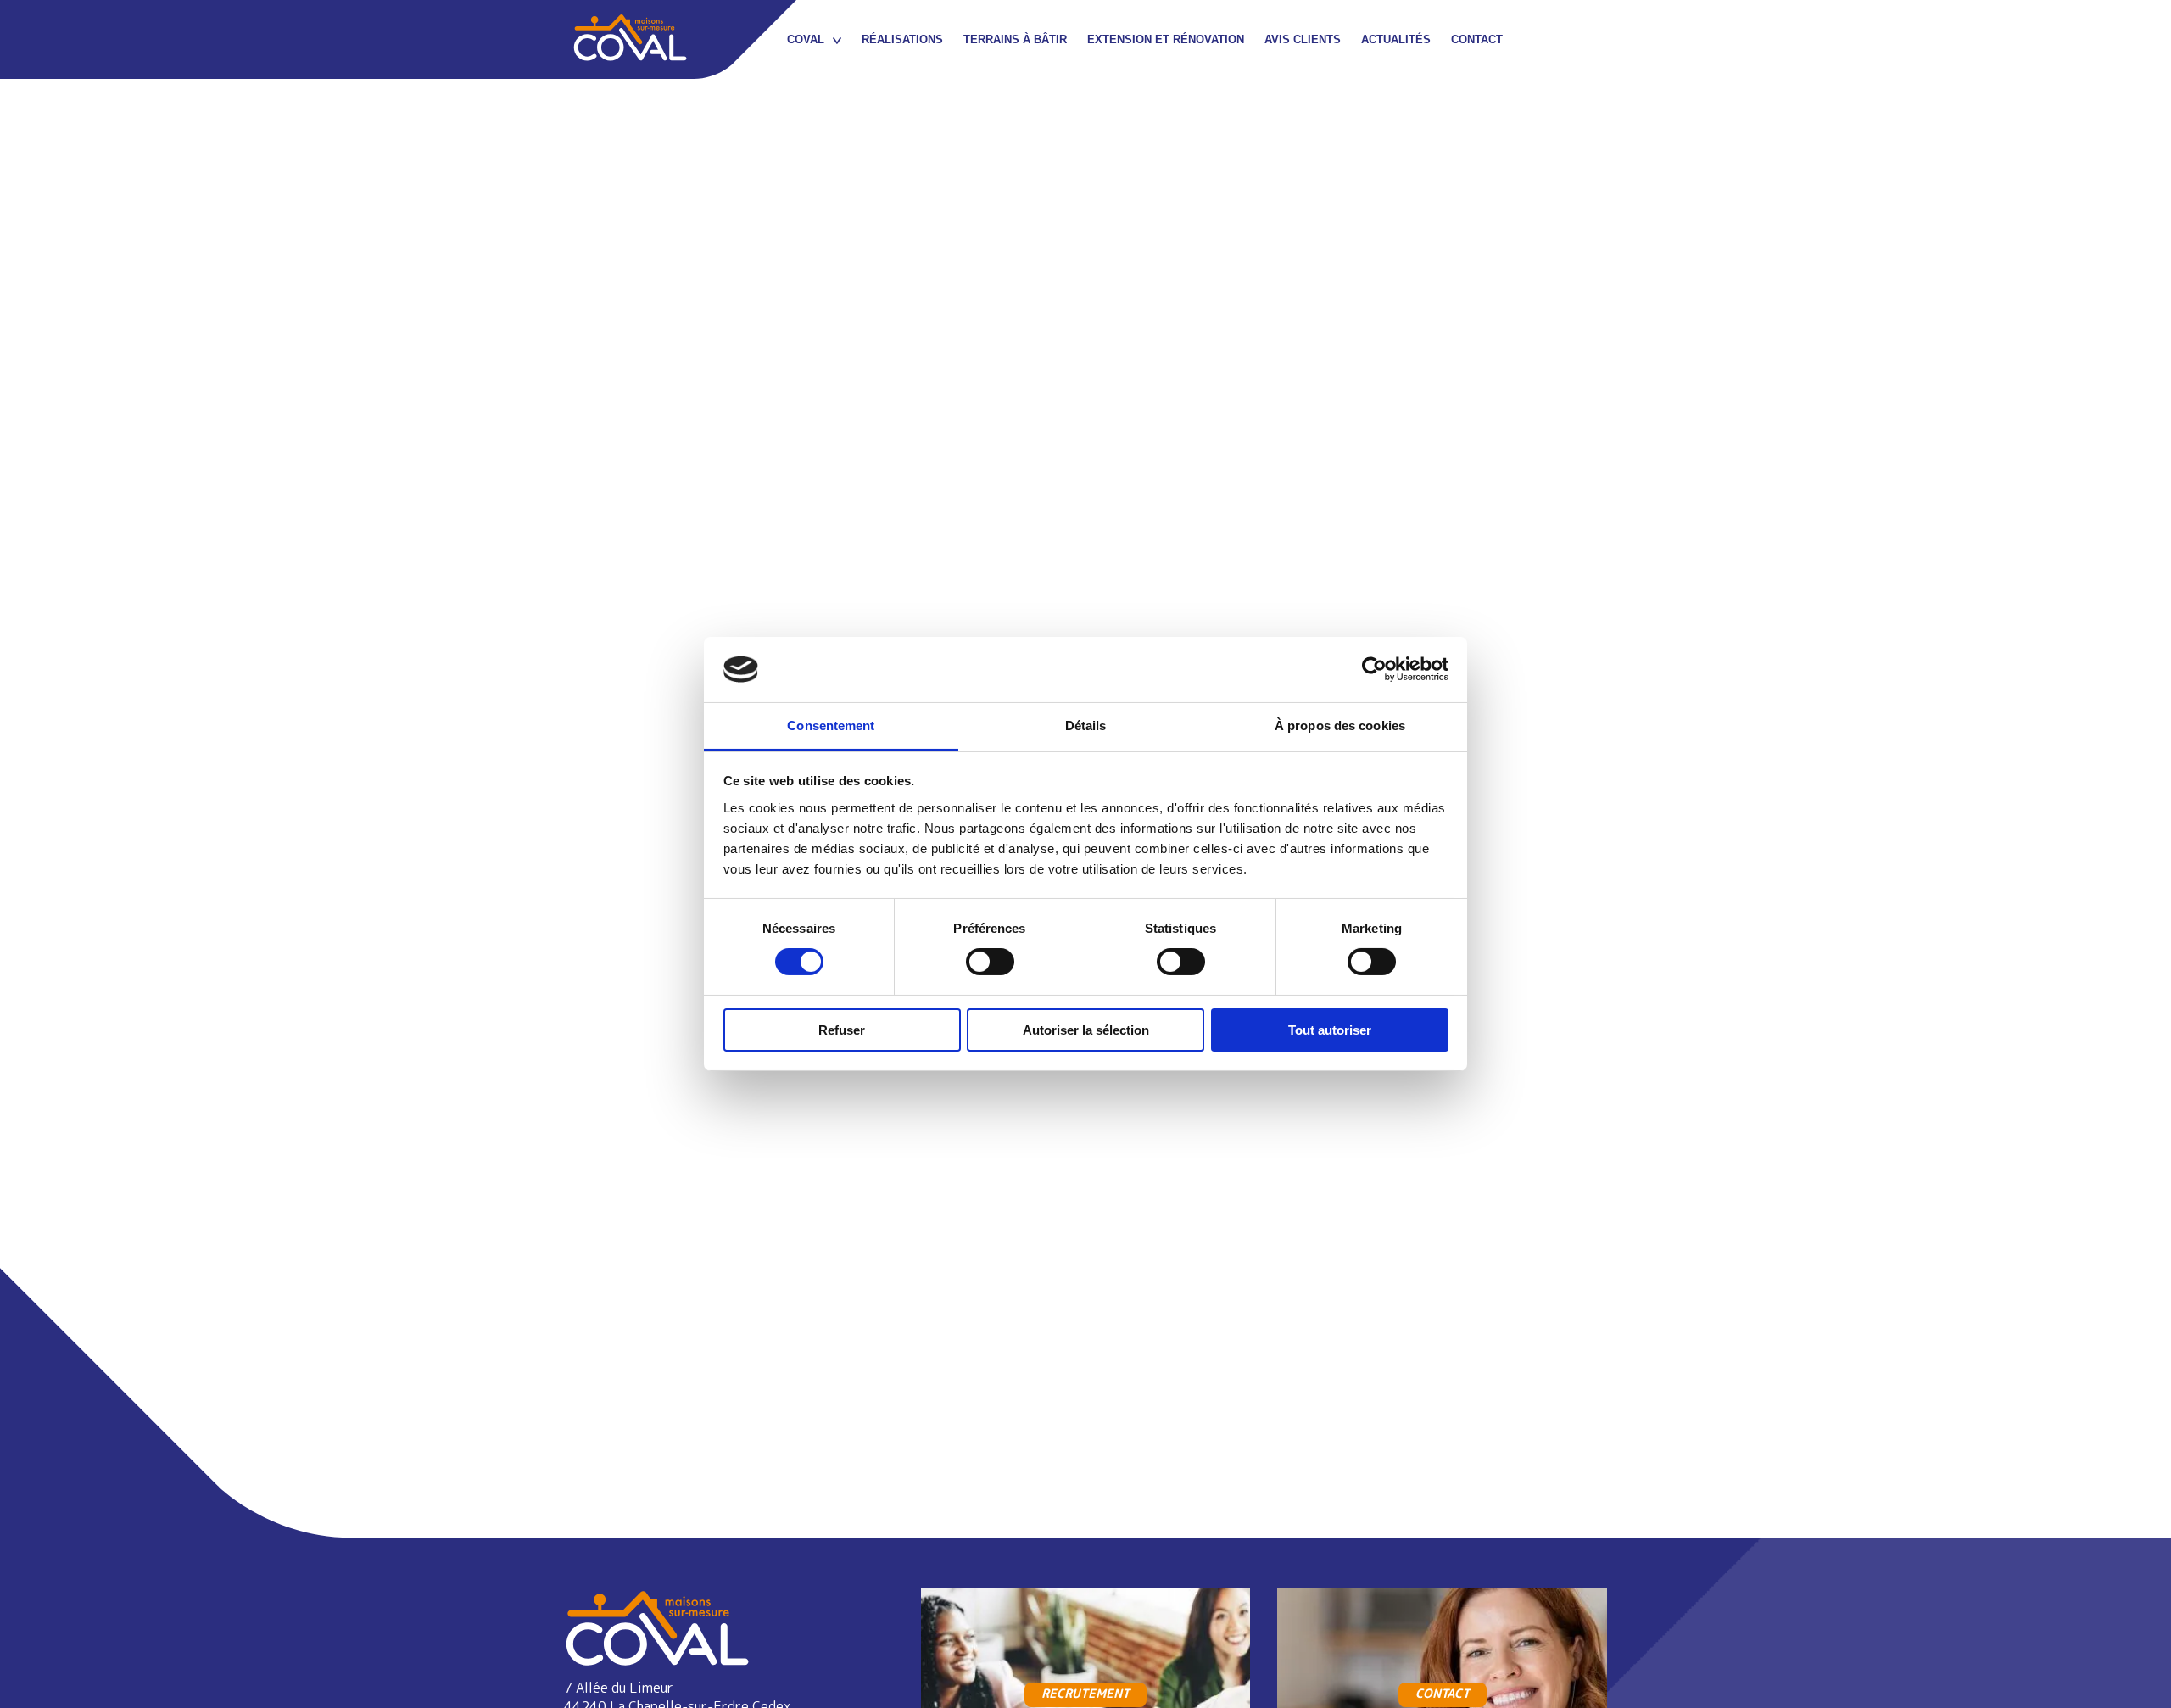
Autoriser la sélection (1086, 1030)
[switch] (990, 962)
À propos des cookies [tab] (1340, 726)
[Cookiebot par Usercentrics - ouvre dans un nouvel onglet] (1374, 669)
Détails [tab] (1086, 726)
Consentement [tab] (831, 726)
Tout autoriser (1330, 1030)
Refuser (842, 1030)
